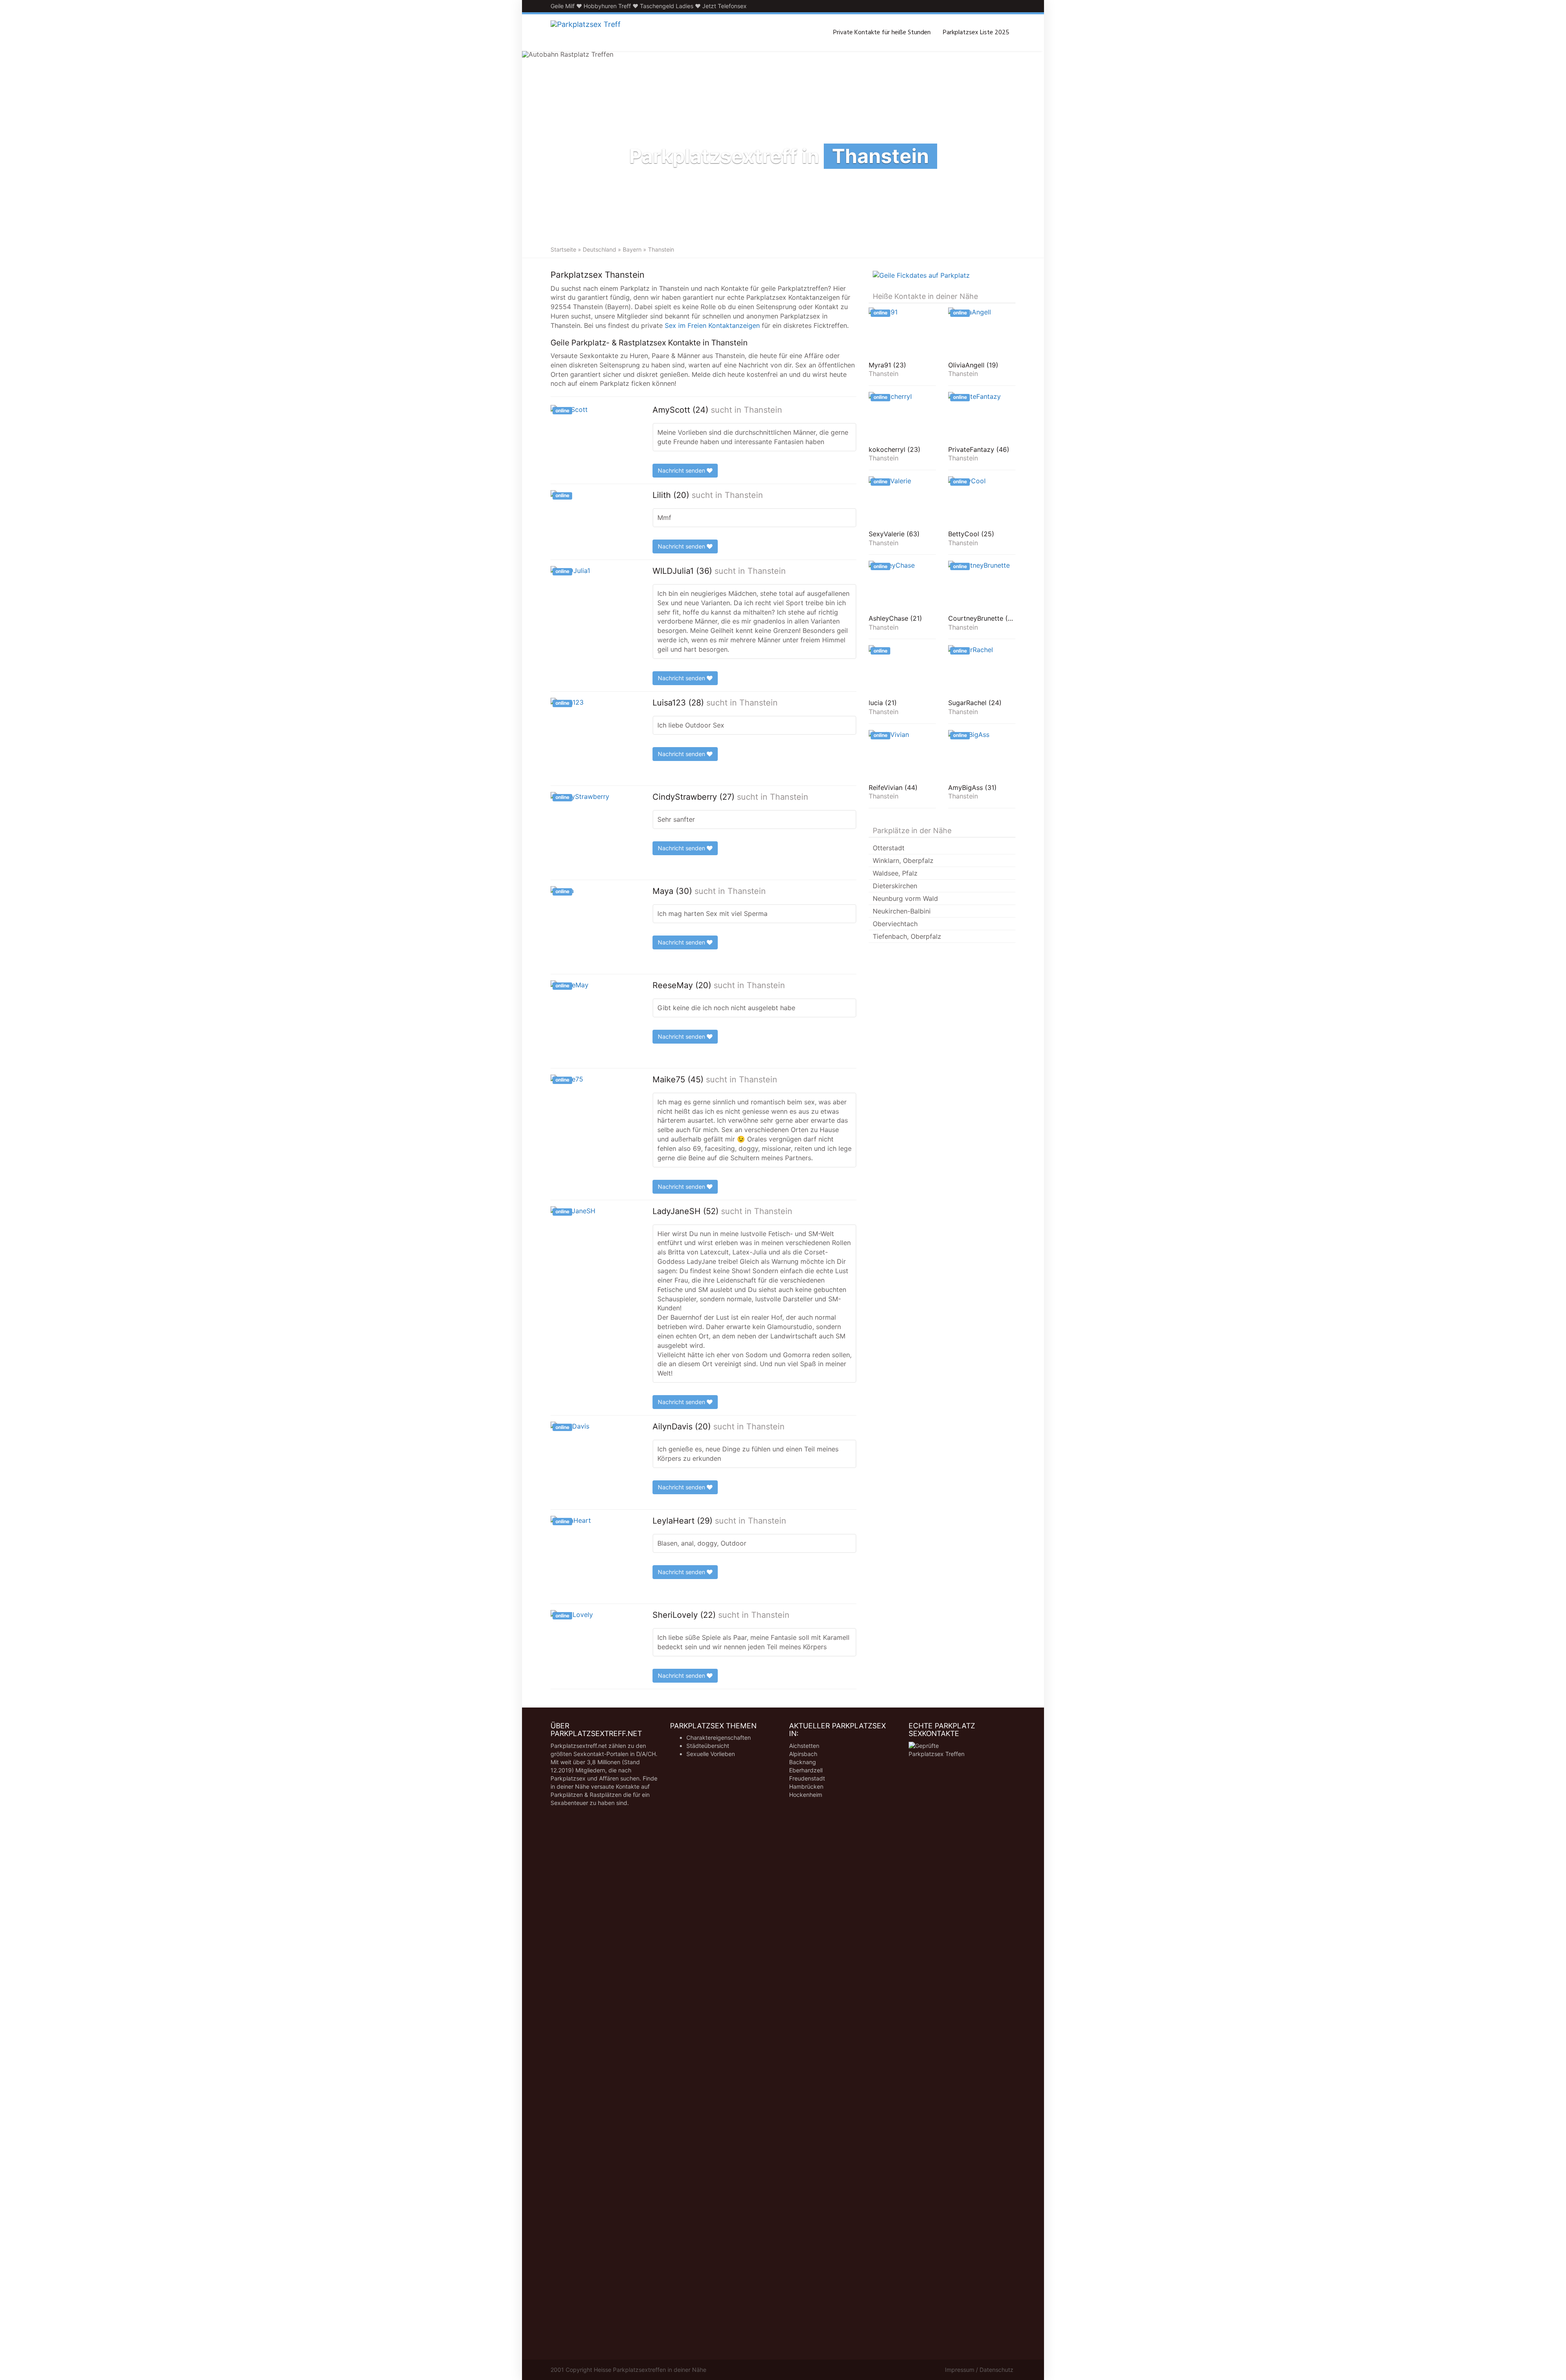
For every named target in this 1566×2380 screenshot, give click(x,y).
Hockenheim (806, 1795)
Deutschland (599, 249)
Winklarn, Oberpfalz (903, 860)
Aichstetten (804, 1746)
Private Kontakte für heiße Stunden (882, 33)
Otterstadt (889, 848)
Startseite (563, 249)
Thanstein (763, 410)
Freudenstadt (807, 1778)
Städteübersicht (708, 1746)
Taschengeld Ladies (667, 6)
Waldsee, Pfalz (895, 873)
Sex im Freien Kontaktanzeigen (712, 325)
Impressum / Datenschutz (979, 2370)
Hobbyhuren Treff (607, 6)
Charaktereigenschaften (719, 1737)
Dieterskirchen (895, 886)
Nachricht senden (682, 470)
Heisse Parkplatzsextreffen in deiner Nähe (650, 2370)
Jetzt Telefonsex (724, 6)
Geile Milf (563, 6)
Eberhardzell (806, 1770)
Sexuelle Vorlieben (711, 1754)
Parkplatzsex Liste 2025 (976, 33)
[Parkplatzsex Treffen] (586, 33)
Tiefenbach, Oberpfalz (907, 936)
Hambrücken (806, 1786)
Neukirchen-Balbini (902, 911)
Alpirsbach (803, 1754)
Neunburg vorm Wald (905, 898)
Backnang (803, 1762)
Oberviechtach (895, 924)
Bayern (632, 249)
